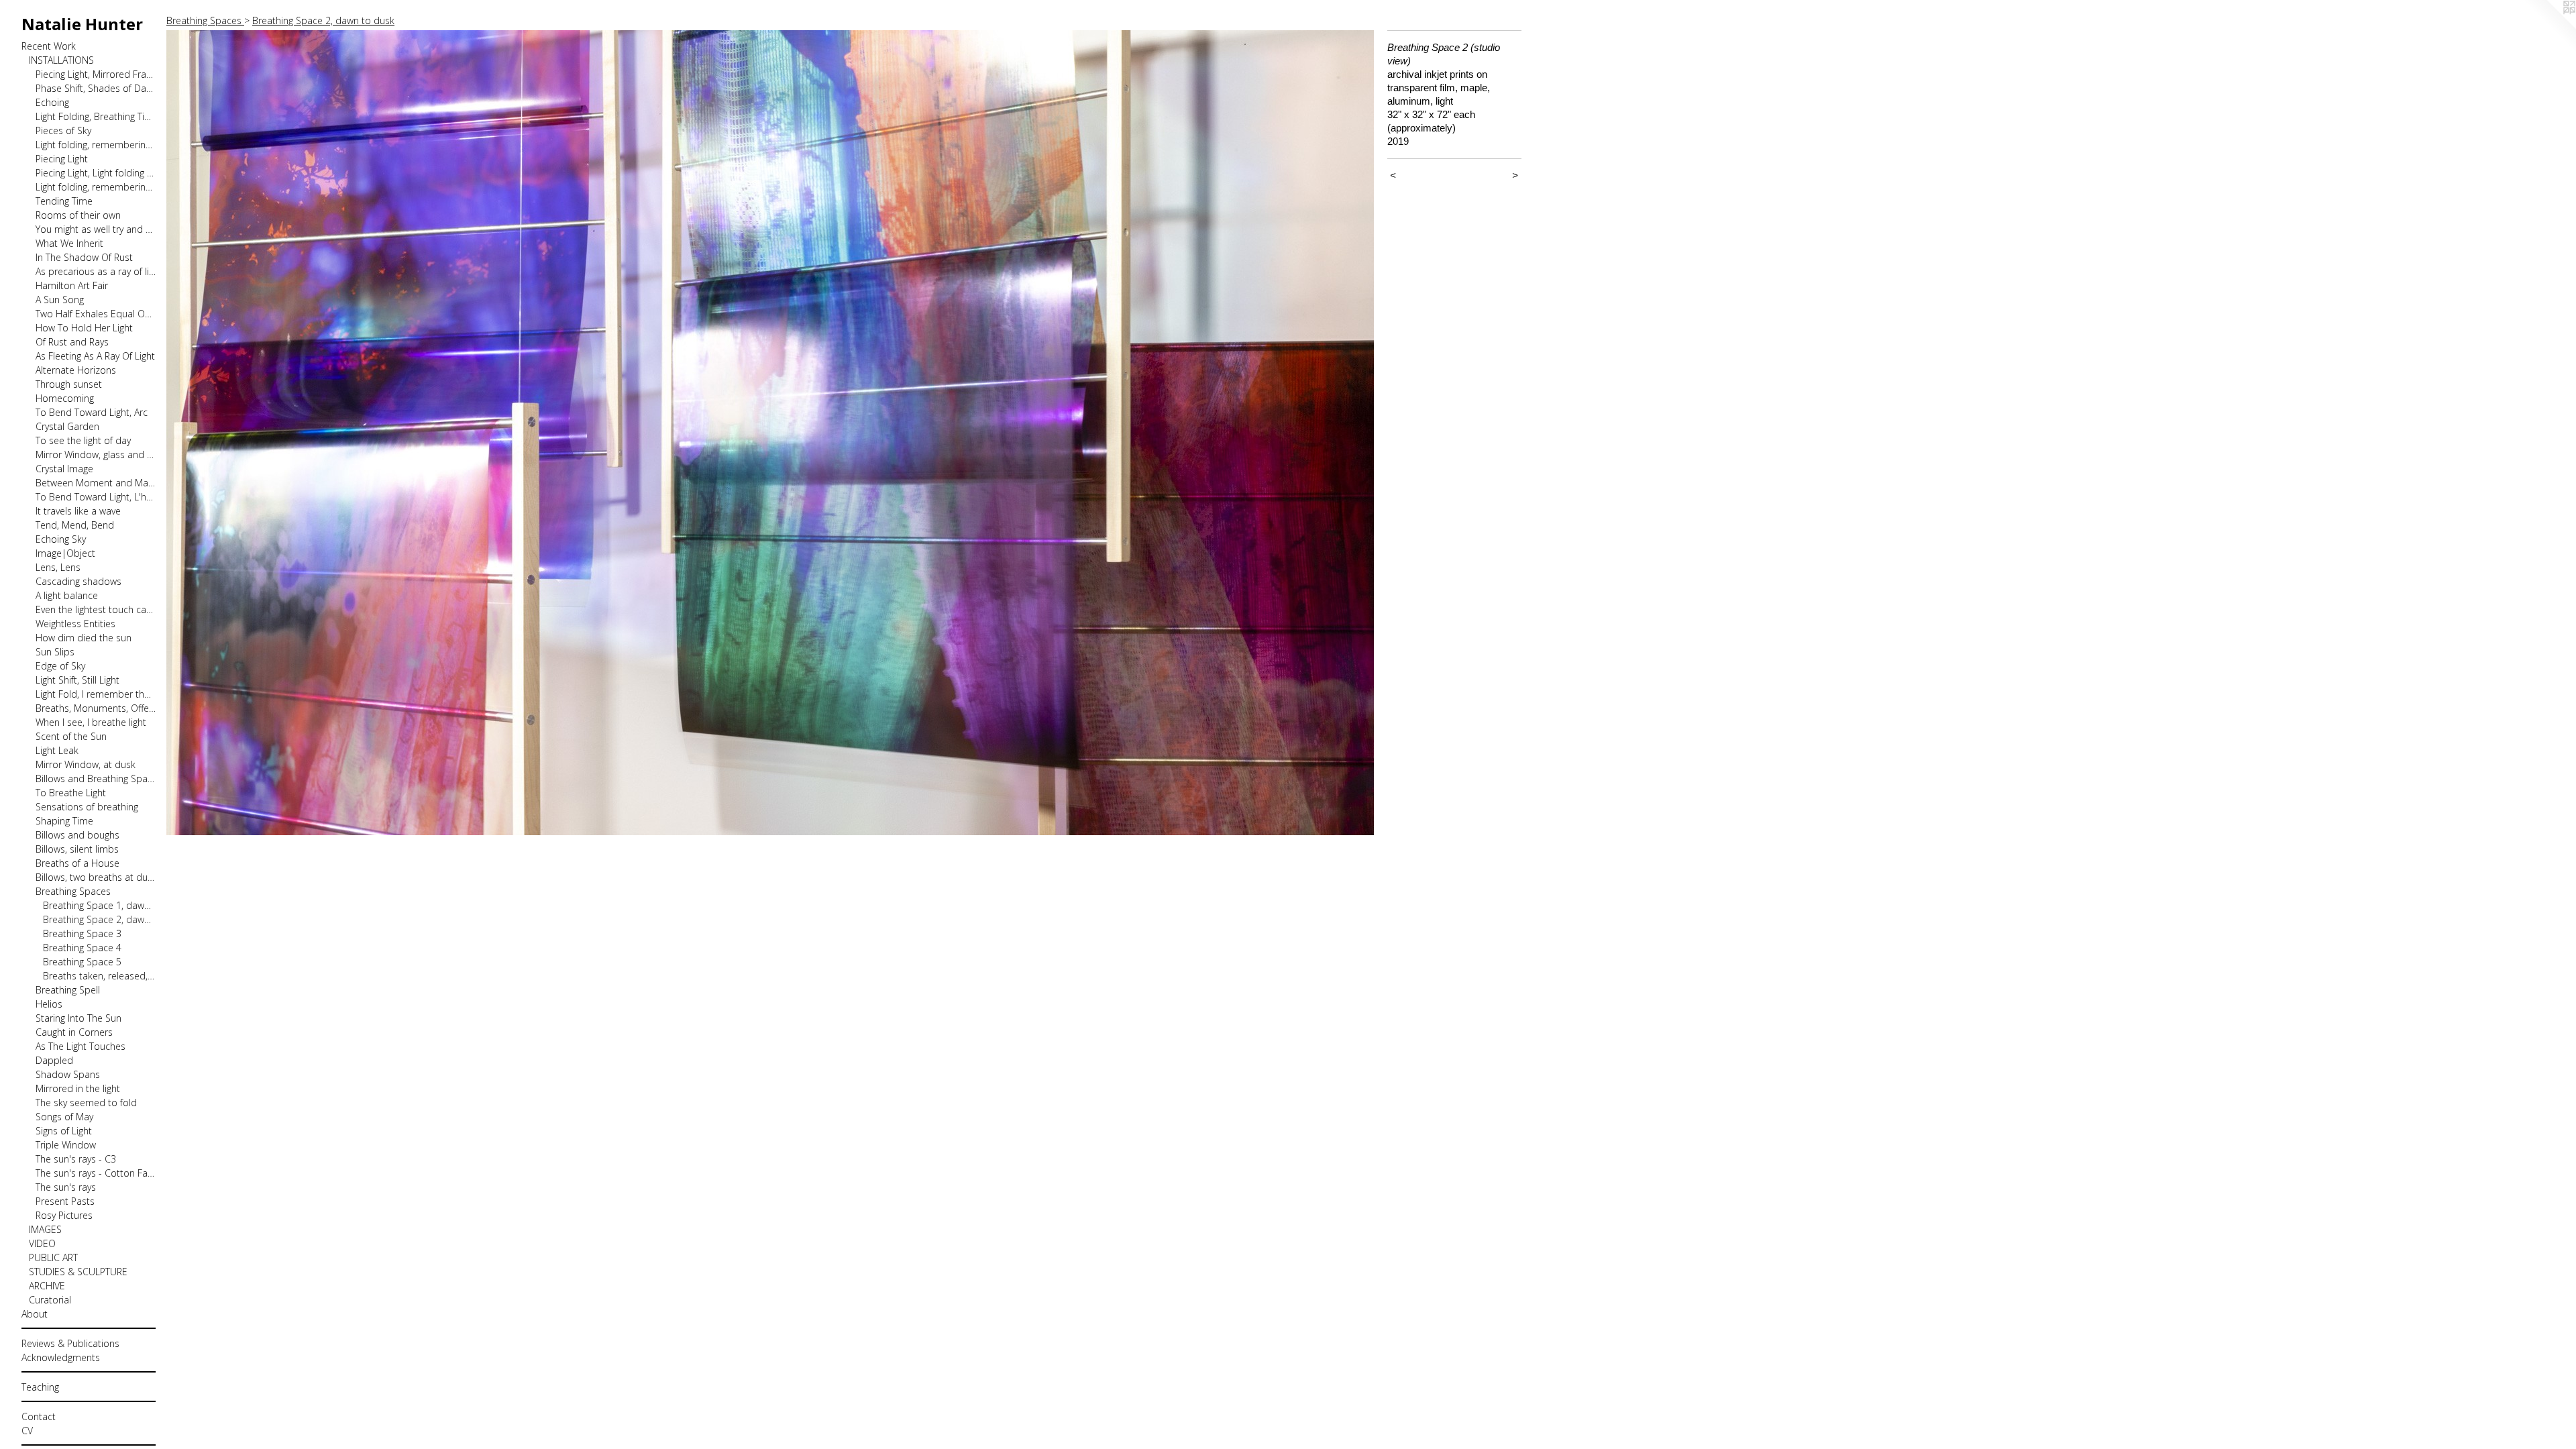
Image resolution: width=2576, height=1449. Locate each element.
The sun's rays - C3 (76, 1159)
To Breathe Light (71, 793)
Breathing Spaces (73, 891)
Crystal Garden (67, 426)
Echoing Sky (61, 539)
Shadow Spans (68, 1074)
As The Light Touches (80, 1046)
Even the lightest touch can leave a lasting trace (96, 609)
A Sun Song (60, 300)
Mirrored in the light (78, 1088)
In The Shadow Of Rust (84, 257)
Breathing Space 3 (82, 933)
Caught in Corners (74, 1032)
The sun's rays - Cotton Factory (96, 1173)
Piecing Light (62, 159)
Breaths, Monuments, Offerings (96, 708)
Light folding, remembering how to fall (96, 145)
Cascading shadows (78, 581)
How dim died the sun (84, 638)
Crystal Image (64, 469)
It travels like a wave (78, 511)
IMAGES (45, 1229)
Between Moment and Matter (96, 483)
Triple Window (66, 1145)
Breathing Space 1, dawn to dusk (100, 905)
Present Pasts (65, 1201)
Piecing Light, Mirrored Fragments (96, 74)
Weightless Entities (75, 624)
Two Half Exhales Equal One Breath (96, 314)
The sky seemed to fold (86, 1103)
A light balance (67, 595)
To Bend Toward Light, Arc (92, 412)
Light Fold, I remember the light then (96, 694)
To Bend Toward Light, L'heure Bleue (96, 497)
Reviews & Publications (70, 1343)
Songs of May (64, 1117)
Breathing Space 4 (82, 948)
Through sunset (69, 384)
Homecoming (65, 398)
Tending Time (64, 201)
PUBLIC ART (53, 1257)
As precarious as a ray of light (96, 271)
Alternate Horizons (76, 370)
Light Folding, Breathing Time (96, 116)
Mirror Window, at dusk (86, 764)
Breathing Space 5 (82, 962)
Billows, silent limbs (77, 849)
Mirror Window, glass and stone (96, 454)
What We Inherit (69, 243)
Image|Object (65, 553)
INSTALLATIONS (61, 60)
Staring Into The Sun (78, 1018)
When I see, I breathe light (91, 722)
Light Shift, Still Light (77, 680)
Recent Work (49, 46)
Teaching (40, 1387)
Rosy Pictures (64, 1215)
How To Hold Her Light (84, 328)
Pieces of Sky (63, 130)
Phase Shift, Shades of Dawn (96, 88)
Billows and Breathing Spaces (96, 779)
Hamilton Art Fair (72, 285)
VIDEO (42, 1243)
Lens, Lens (58, 567)
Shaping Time (64, 821)
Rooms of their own (78, 215)
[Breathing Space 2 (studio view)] (770, 433)
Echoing (52, 102)
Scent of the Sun (71, 736)
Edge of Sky (60, 666)
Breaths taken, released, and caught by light (100, 976)
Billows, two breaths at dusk (96, 877)
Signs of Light (64, 1131)
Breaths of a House (77, 863)
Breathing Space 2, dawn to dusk (100, 919)
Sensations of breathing (87, 807)
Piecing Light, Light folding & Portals (96, 173)
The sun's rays (66, 1187)
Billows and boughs (77, 835)
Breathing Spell (68, 990)
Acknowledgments (61, 1357)
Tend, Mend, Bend (75, 525)
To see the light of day (83, 440)
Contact (39, 1416)
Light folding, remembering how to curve (96, 187)
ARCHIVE (47, 1286)
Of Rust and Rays (72, 342)
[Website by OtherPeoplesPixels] (2549, 27)
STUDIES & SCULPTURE (78, 1272)
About (35, 1314)
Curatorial (50, 1300)
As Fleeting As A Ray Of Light (95, 356)
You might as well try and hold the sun (96, 229)
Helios (49, 1004)
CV (27, 1431)
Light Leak (57, 750)
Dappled (54, 1060)
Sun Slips (55, 652)
